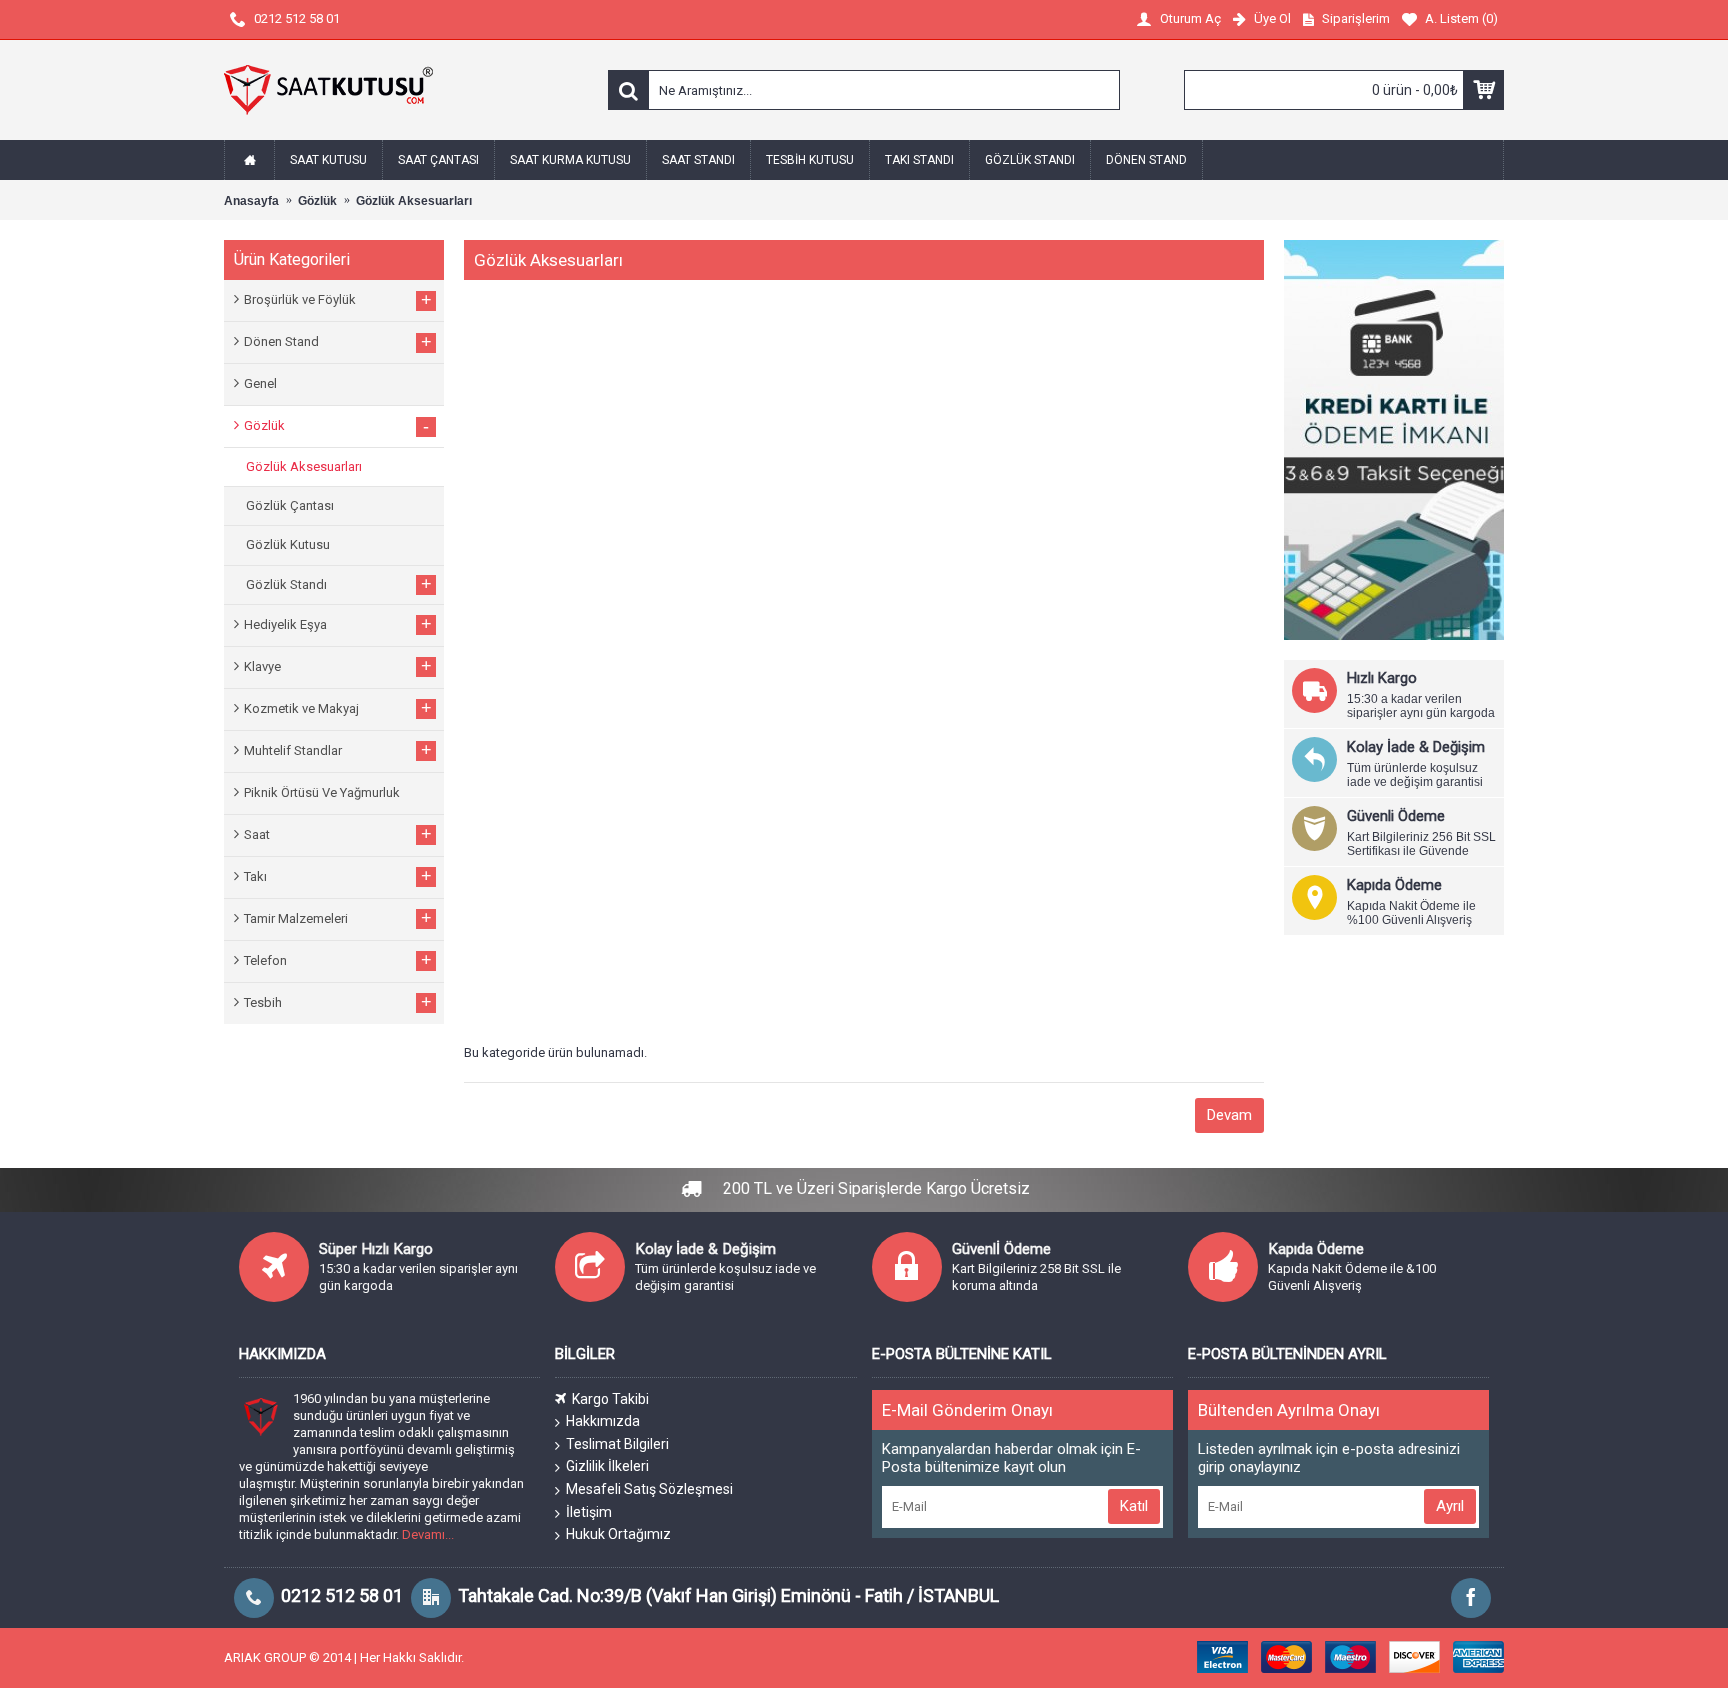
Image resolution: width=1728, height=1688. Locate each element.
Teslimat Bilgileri (617, 1444)
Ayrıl (1450, 1506)
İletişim (589, 1512)
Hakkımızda (603, 1421)
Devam (1229, 1115)
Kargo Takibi (610, 1399)
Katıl (1134, 1506)
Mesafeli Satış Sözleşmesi (649, 1489)
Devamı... (428, 1534)
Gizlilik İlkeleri (607, 1466)
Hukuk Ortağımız (618, 1534)
